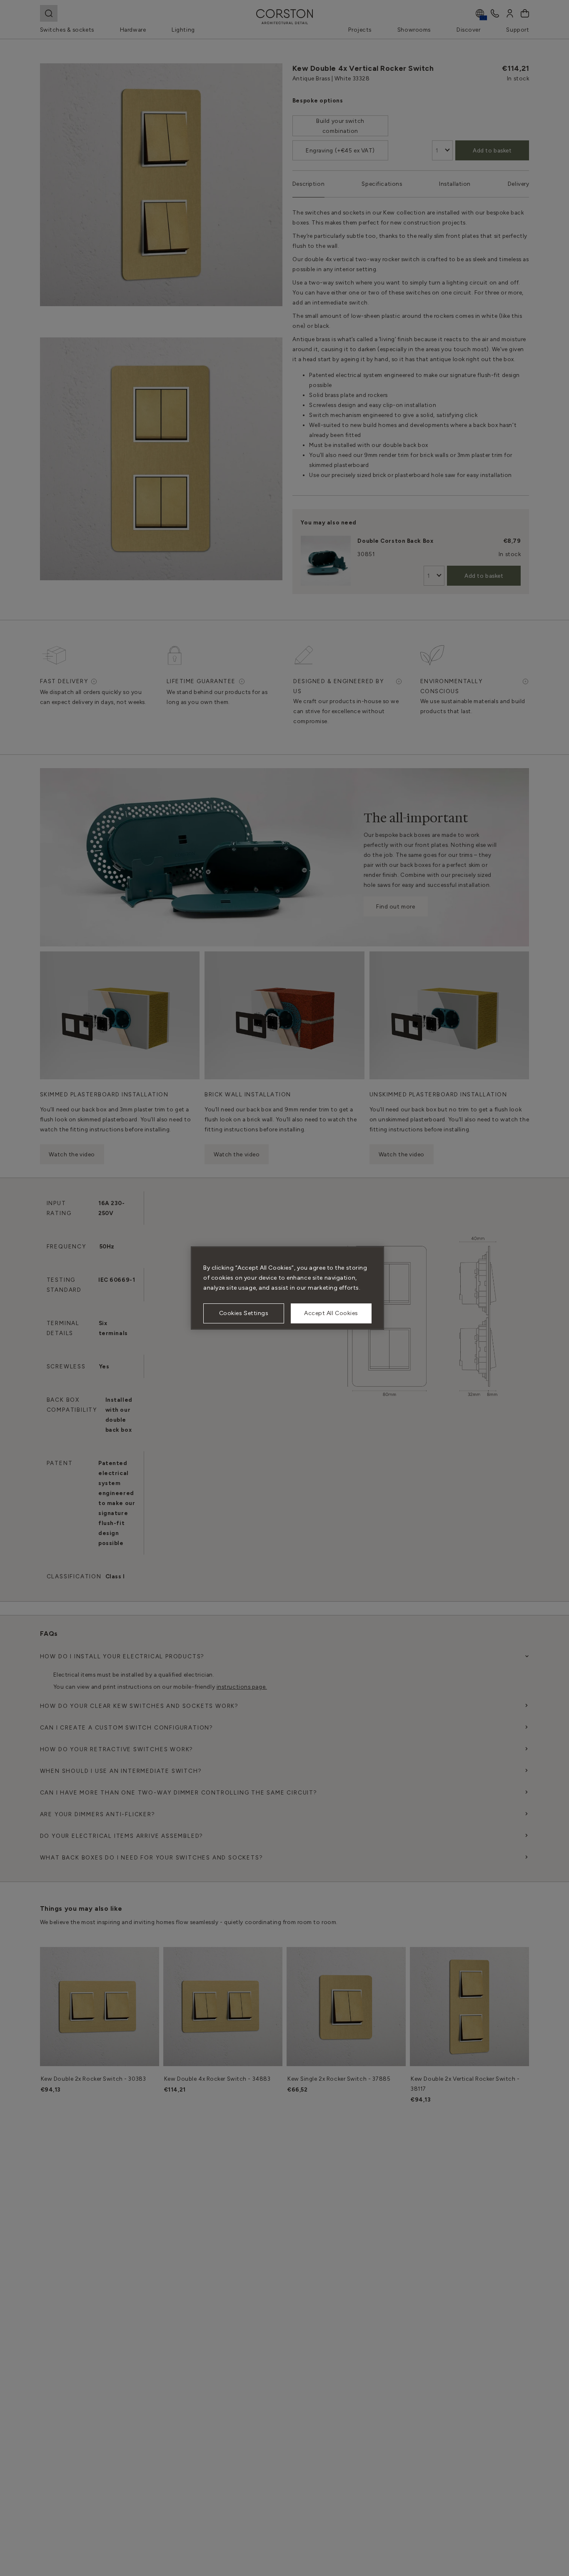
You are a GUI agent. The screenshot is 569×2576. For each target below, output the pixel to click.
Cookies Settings (244, 1313)
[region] (287, 1288)
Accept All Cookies (331, 1313)
